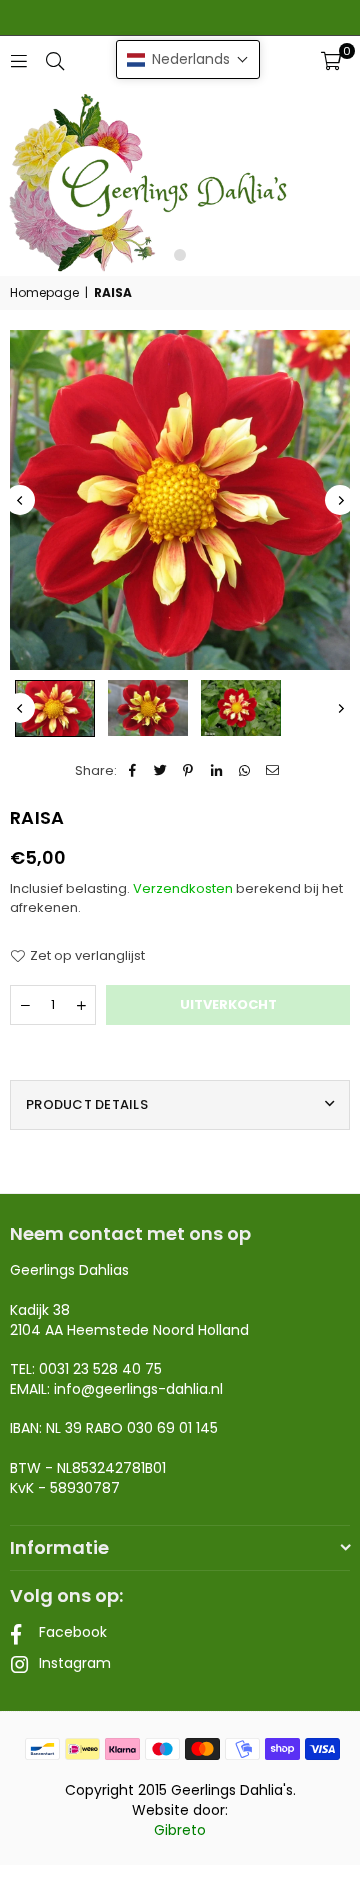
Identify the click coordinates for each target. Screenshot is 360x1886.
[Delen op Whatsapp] (244, 771)
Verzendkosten (183, 888)
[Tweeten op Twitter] (160, 771)
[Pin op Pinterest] (188, 771)
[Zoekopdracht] (55, 60)
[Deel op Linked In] (216, 771)
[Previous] (20, 500)
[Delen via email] (272, 771)
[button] (331, 61)
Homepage (44, 293)
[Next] (340, 500)
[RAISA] (55, 708)
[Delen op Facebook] (132, 771)
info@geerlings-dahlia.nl (138, 1389)
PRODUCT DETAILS (87, 1104)
